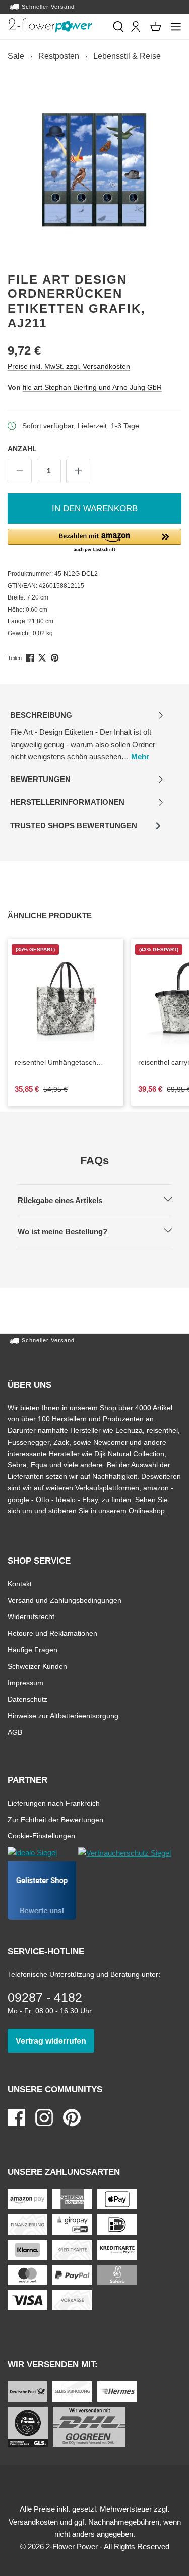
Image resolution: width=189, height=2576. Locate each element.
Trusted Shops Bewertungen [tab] (73, 829)
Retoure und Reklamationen (52, 1633)
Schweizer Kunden (37, 1666)
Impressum (25, 1682)
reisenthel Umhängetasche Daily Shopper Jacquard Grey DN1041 (59, 1063)
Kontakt (20, 1583)
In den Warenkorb (95, 508)
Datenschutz (27, 1699)
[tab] (87, 736)
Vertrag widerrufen (55, 2041)
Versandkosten (33, 2522)
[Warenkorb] (156, 27)
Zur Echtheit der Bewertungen (55, 1819)
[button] (94, 541)
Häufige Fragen (33, 1650)
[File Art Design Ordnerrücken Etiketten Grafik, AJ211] (94, 170)
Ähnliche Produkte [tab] (61, 915)
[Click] (50, 25)
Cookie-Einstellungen (41, 1836)
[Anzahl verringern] (20, 471)
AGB (15, 1732)
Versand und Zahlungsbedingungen (65, 1600)
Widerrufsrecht (31, 1616)
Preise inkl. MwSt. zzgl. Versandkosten (69, 366)
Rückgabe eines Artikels (69, 1200)
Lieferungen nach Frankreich (54, 1803)
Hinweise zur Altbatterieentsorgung (63, 1716)
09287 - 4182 (45, 1997)
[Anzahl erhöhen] (78, 471)
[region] (94, 170)
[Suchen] (118, 27)
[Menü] (176, 27)
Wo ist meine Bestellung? (71, 1231)
